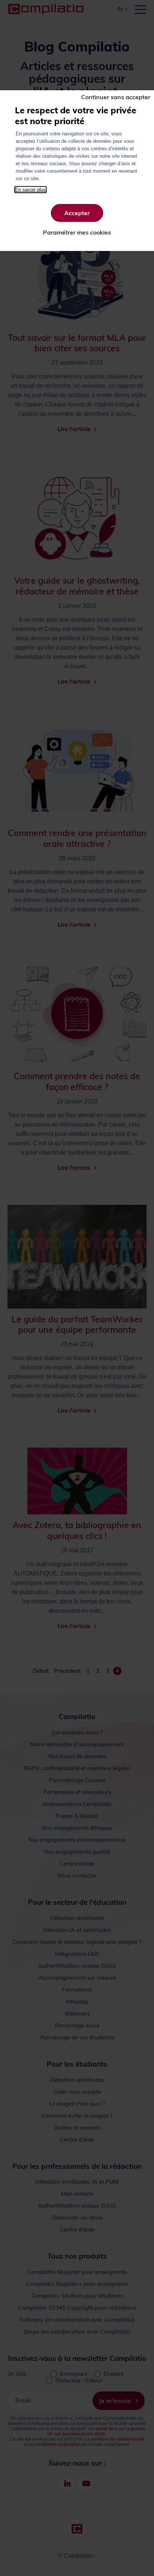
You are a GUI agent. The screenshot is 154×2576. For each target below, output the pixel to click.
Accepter (77, 213)
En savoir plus (30, 190)
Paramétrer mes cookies (77, 232)
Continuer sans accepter (116, 97)
